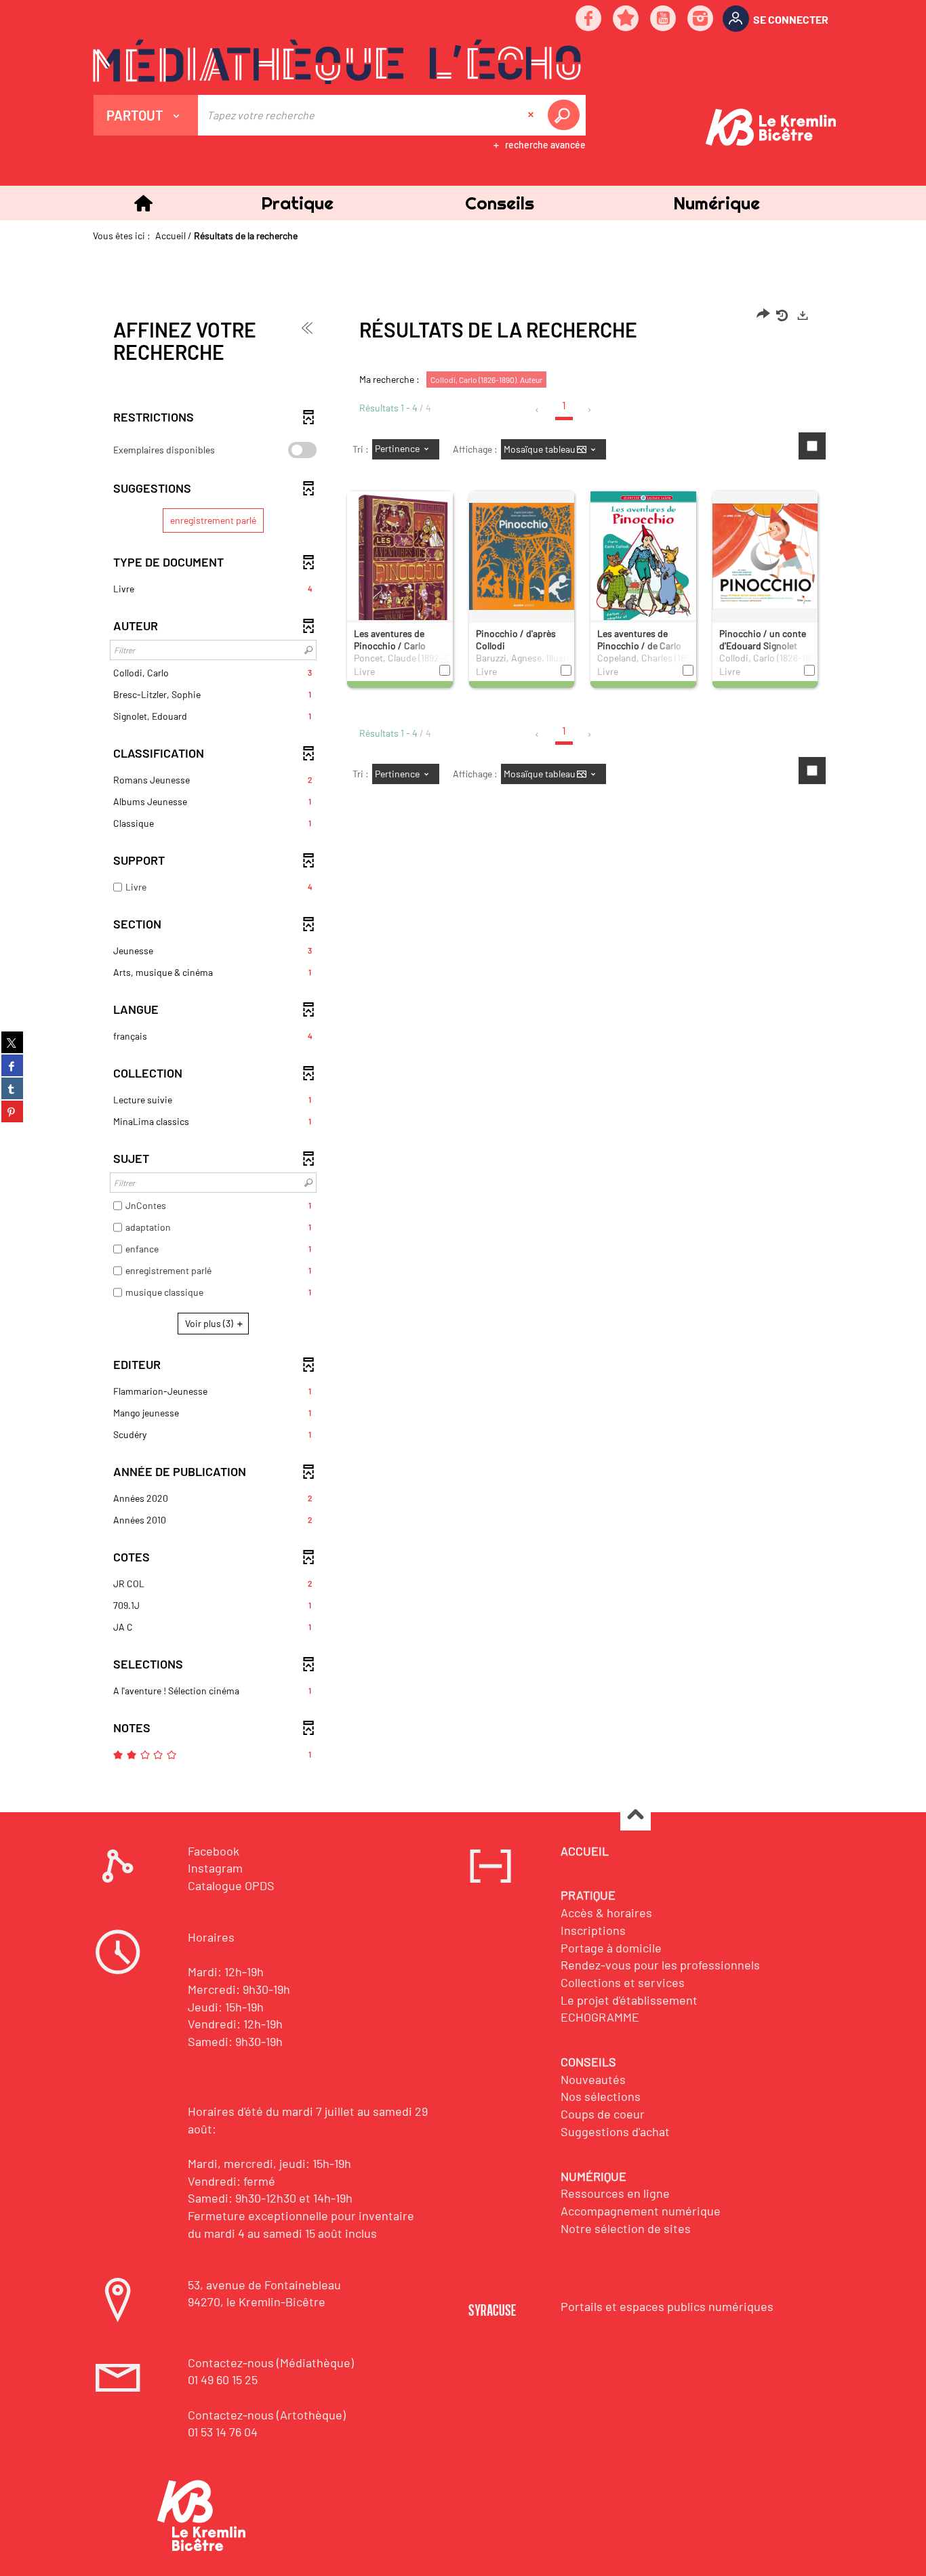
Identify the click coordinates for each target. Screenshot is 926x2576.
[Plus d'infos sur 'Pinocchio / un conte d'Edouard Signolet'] (765, 556)
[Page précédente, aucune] (538, 410)
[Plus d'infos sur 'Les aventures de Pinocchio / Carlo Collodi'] (400, 566)
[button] (297, 203)
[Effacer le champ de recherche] (532, 115)
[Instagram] (701, 19)
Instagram (215, 1868)
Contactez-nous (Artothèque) (267, 2415)
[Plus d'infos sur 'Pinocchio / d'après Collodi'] (522, 556)
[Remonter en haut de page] (636, 1816)
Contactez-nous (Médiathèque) (271, 2363)
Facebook (214, 1851)
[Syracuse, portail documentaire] (337, 62)
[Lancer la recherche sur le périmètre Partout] (566, 115)
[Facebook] (589, 19)
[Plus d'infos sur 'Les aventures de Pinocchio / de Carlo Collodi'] (643, 563)
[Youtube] (664, 19)
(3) (210, 1323)
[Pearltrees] (626, 19)
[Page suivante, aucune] (590, 410)
